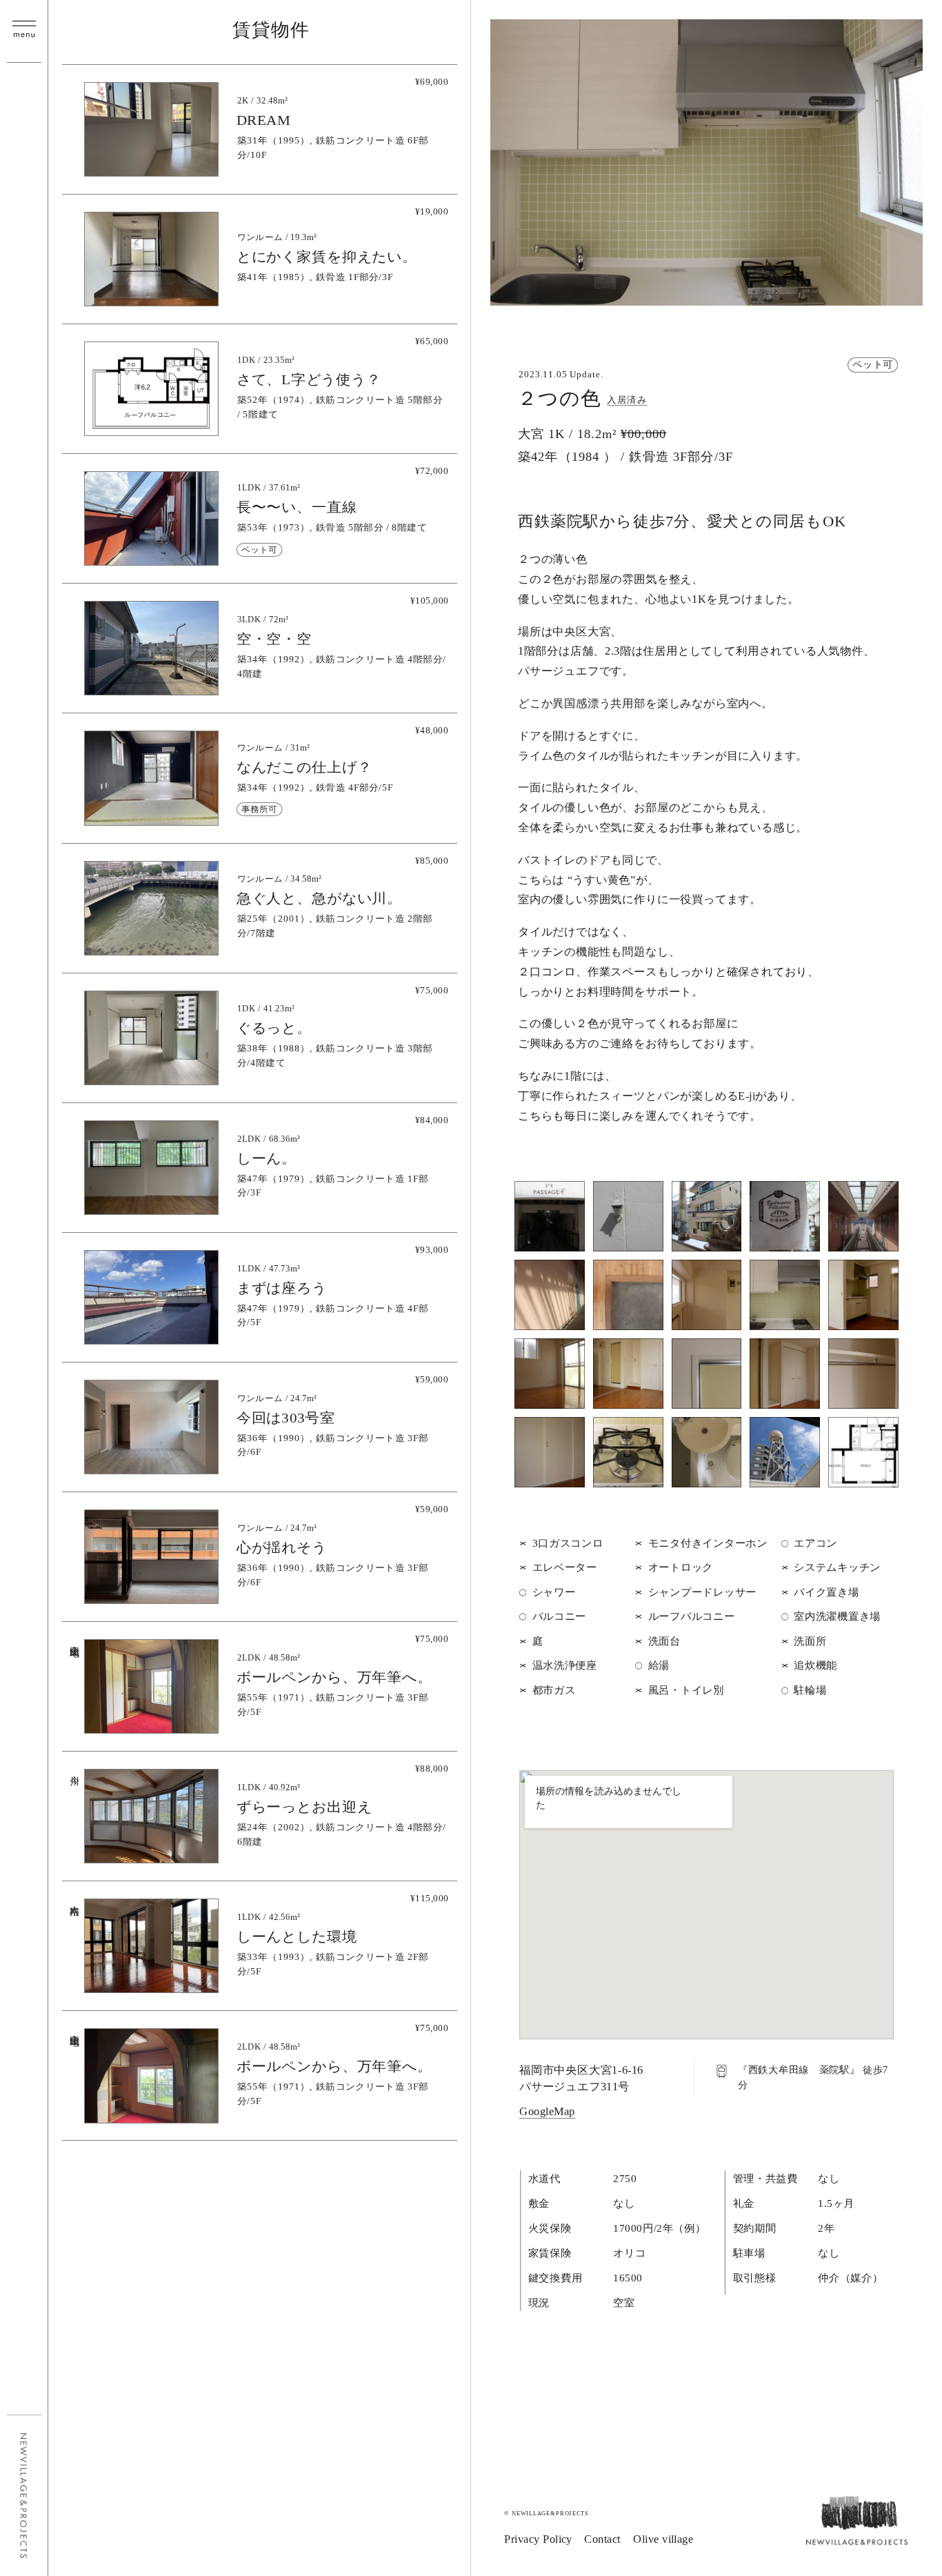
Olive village (663, 2539)
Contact (602, 2539)
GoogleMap (547, 2112)
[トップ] (25, 2496)
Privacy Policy (538, 2539)
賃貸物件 (271, 30)
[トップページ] (857, 2540)
